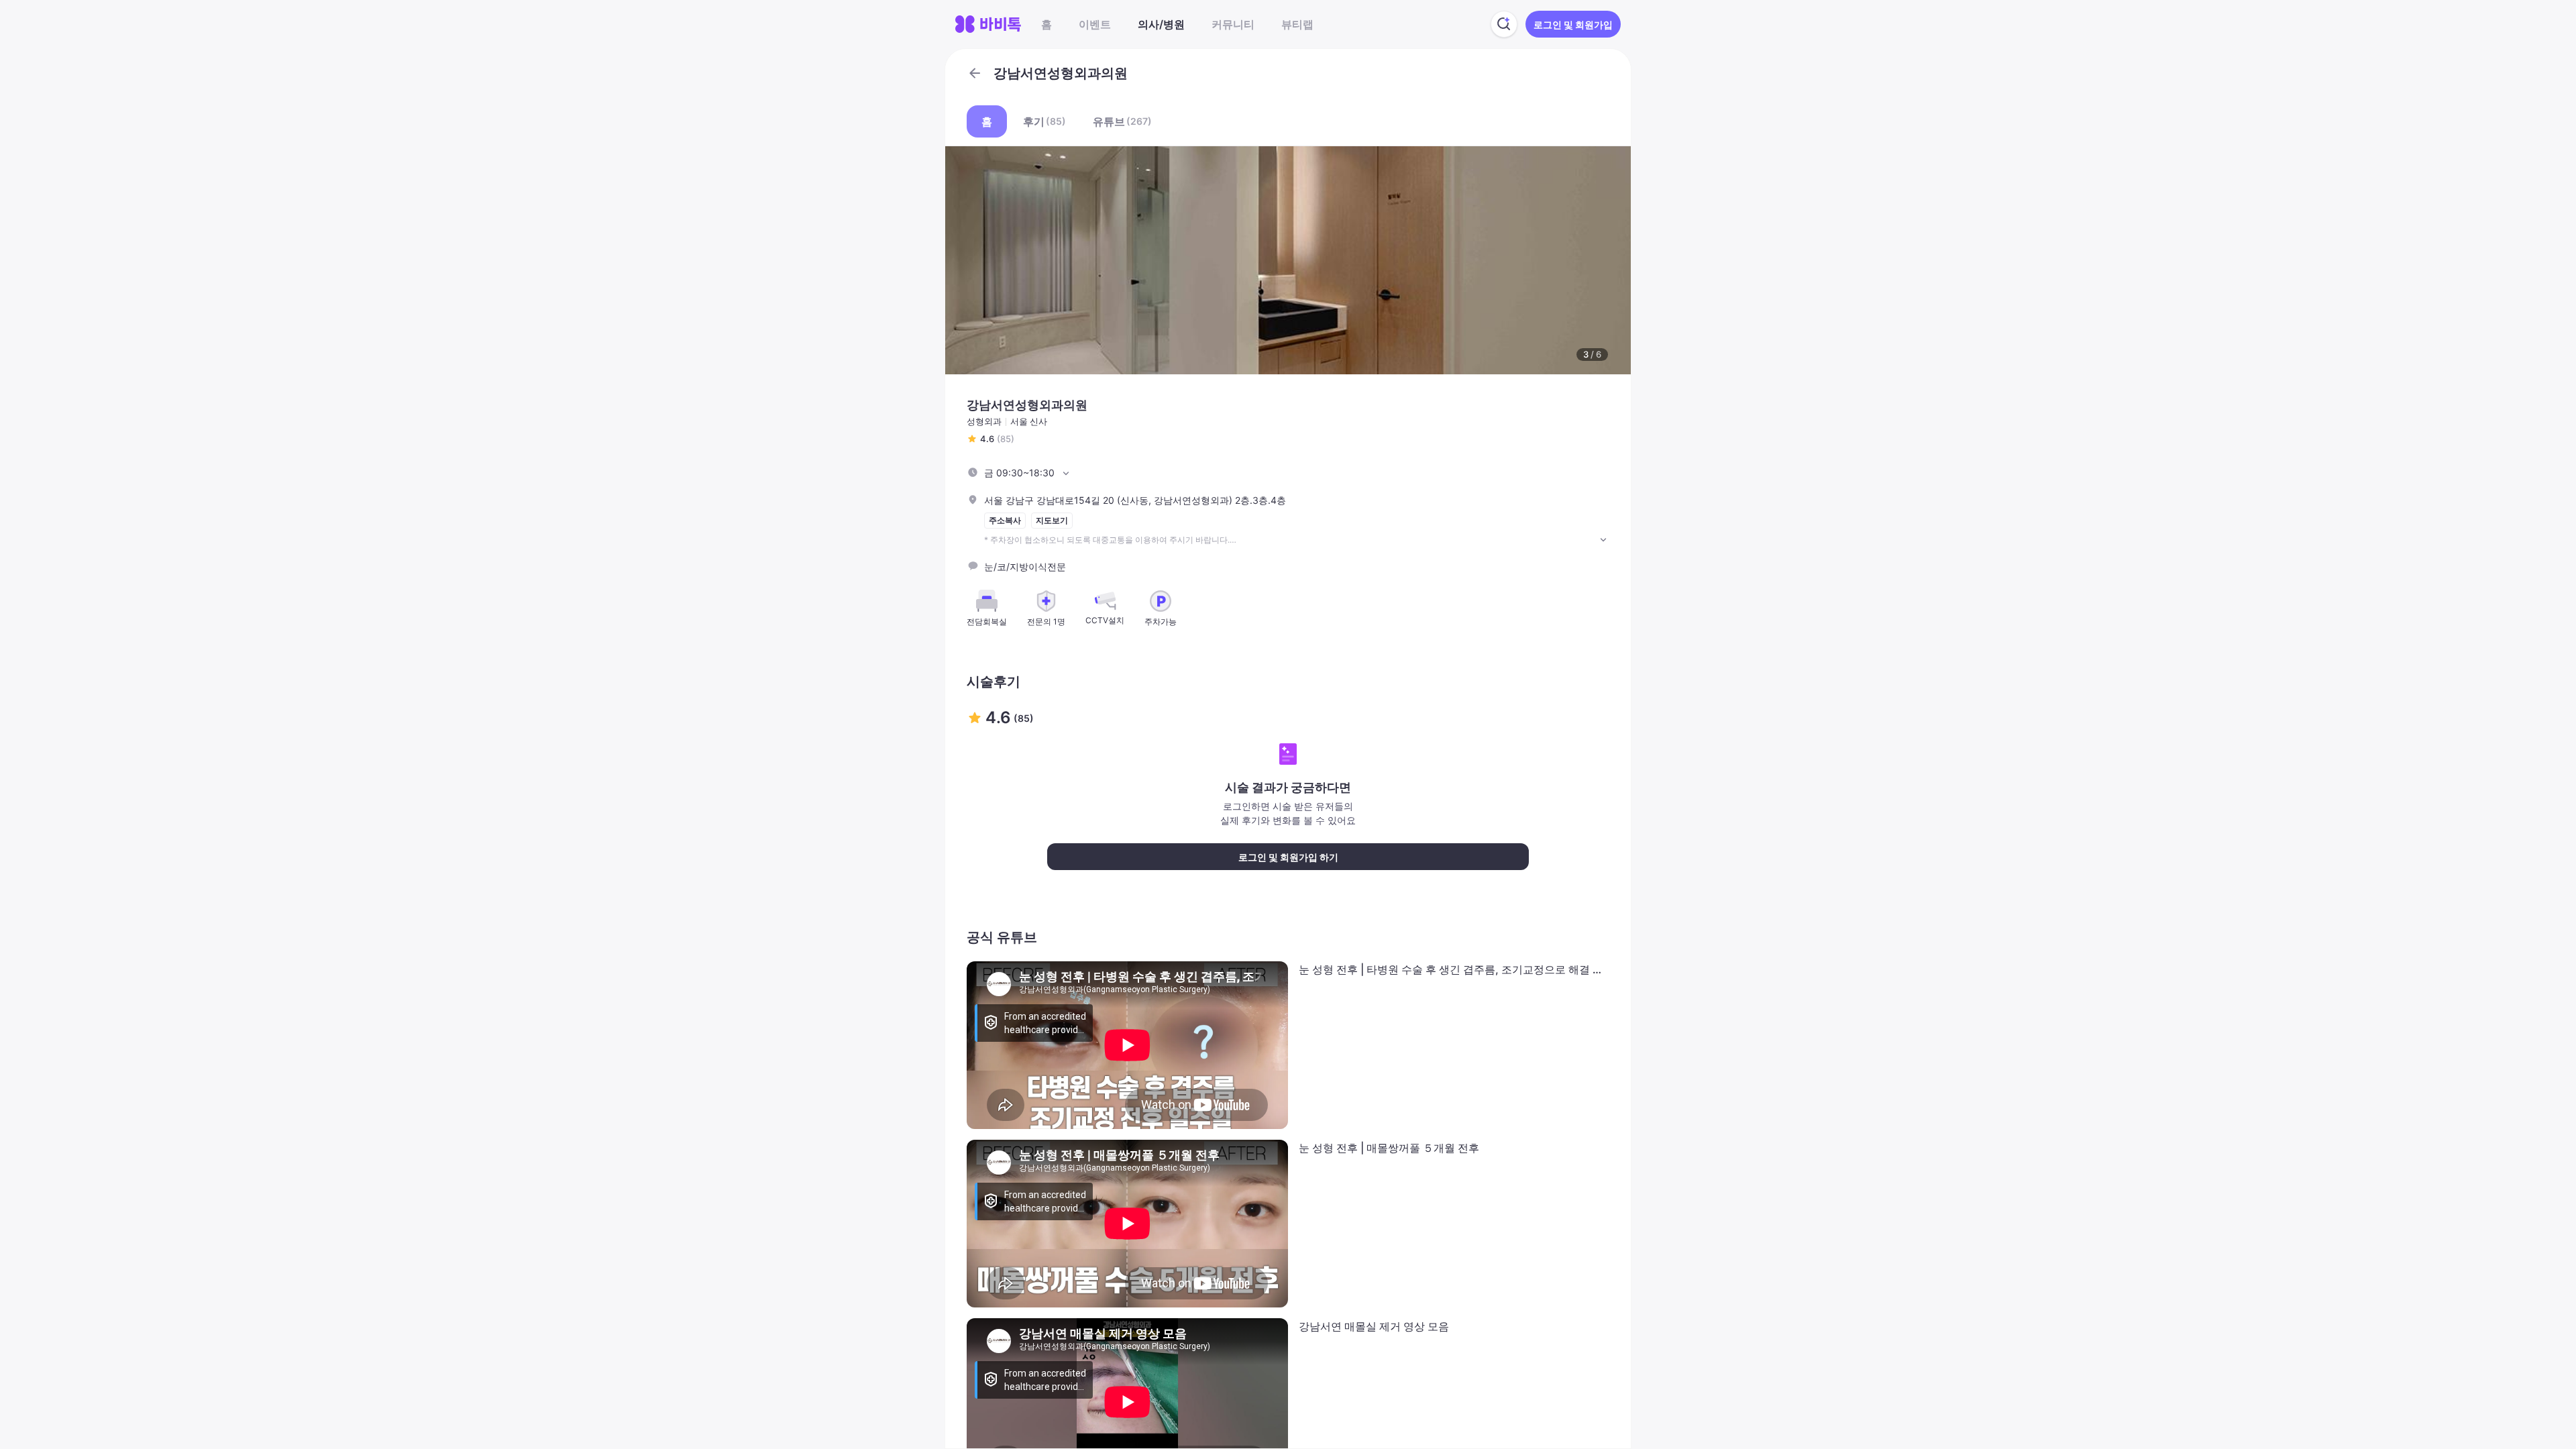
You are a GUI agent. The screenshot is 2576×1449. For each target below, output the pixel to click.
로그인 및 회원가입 (1573, 24)
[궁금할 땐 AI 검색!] (1504, 24)
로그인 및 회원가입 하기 (1288, 857)
